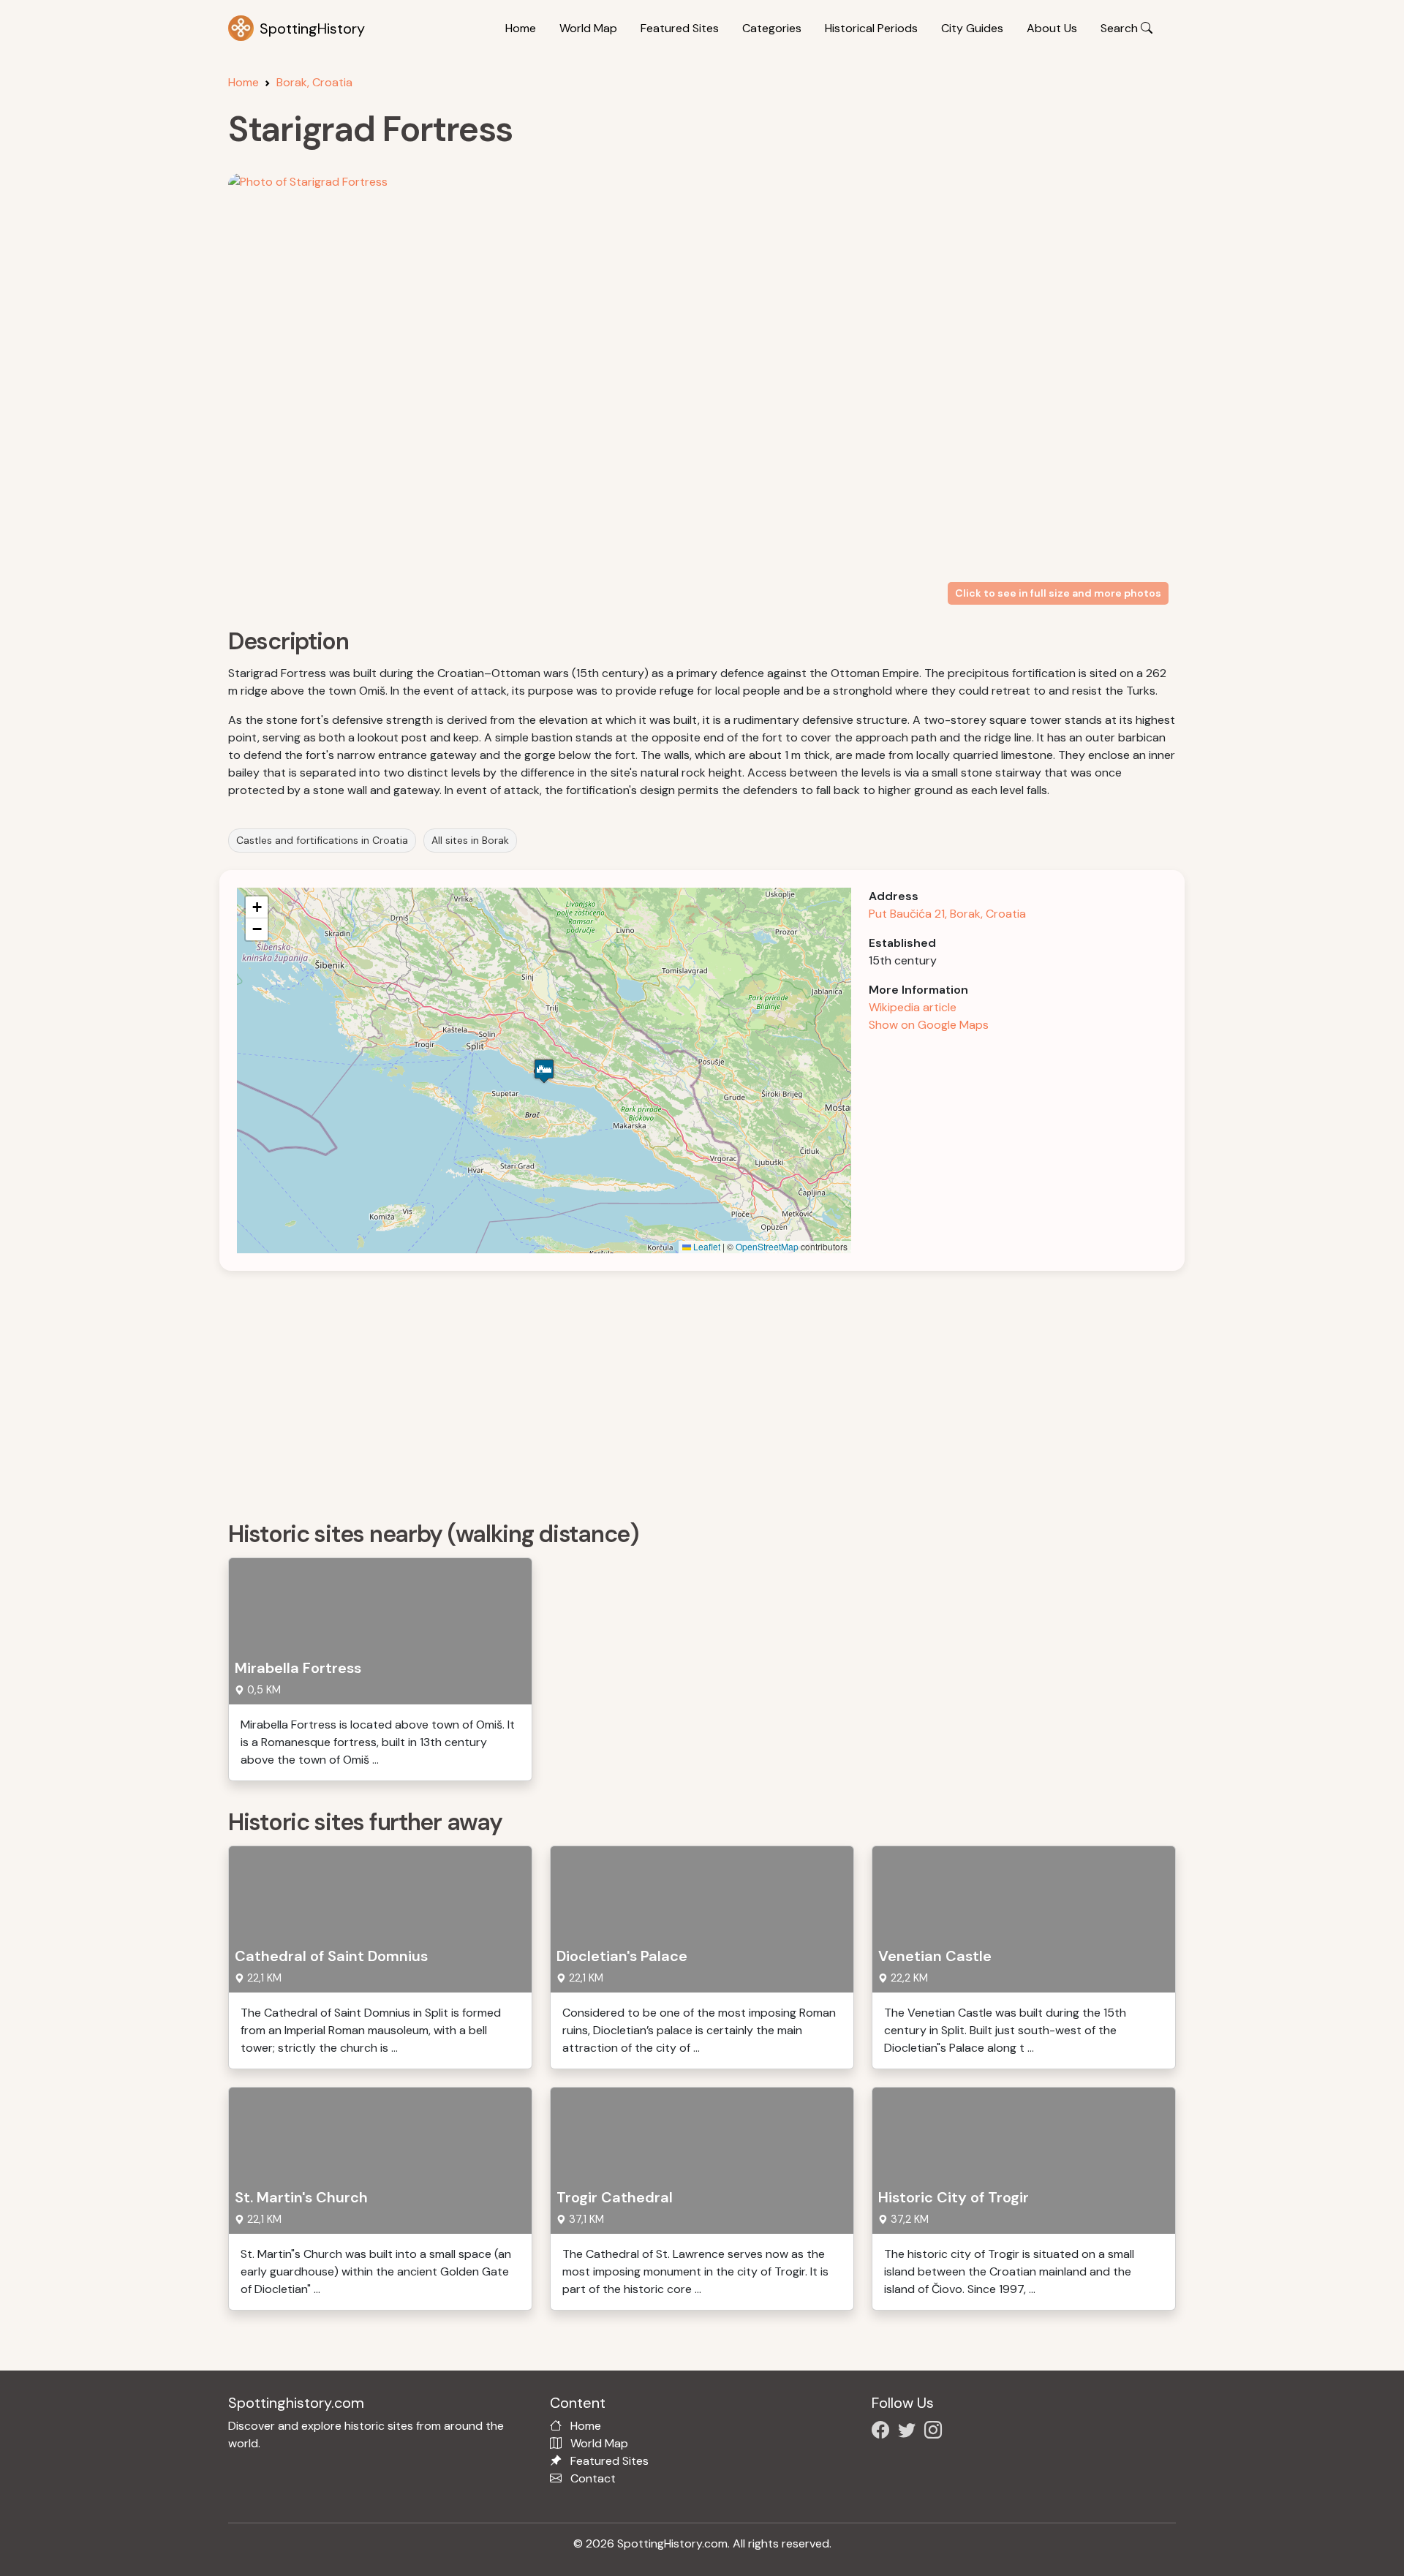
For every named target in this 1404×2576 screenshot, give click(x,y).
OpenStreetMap (767, 1246)
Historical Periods (871, 28)
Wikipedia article (913, 1007)
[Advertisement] (667, 1391)
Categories (772, 28)
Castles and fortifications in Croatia (322, 840)
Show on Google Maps (929, 1025)
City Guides (972, 28)
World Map (588, 28)
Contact (593, 2478)
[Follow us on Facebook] (883, 2432)
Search (1121, 28)
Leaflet (706, 1246)
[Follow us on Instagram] (936, 2432)
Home (521, 28)
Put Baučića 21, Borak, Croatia (947, 914)
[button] (544, 1071)
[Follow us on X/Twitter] (910, 2432)
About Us (1052, 28)
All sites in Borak (470, 840)
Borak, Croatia (314, 82)
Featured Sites (680, 28)
